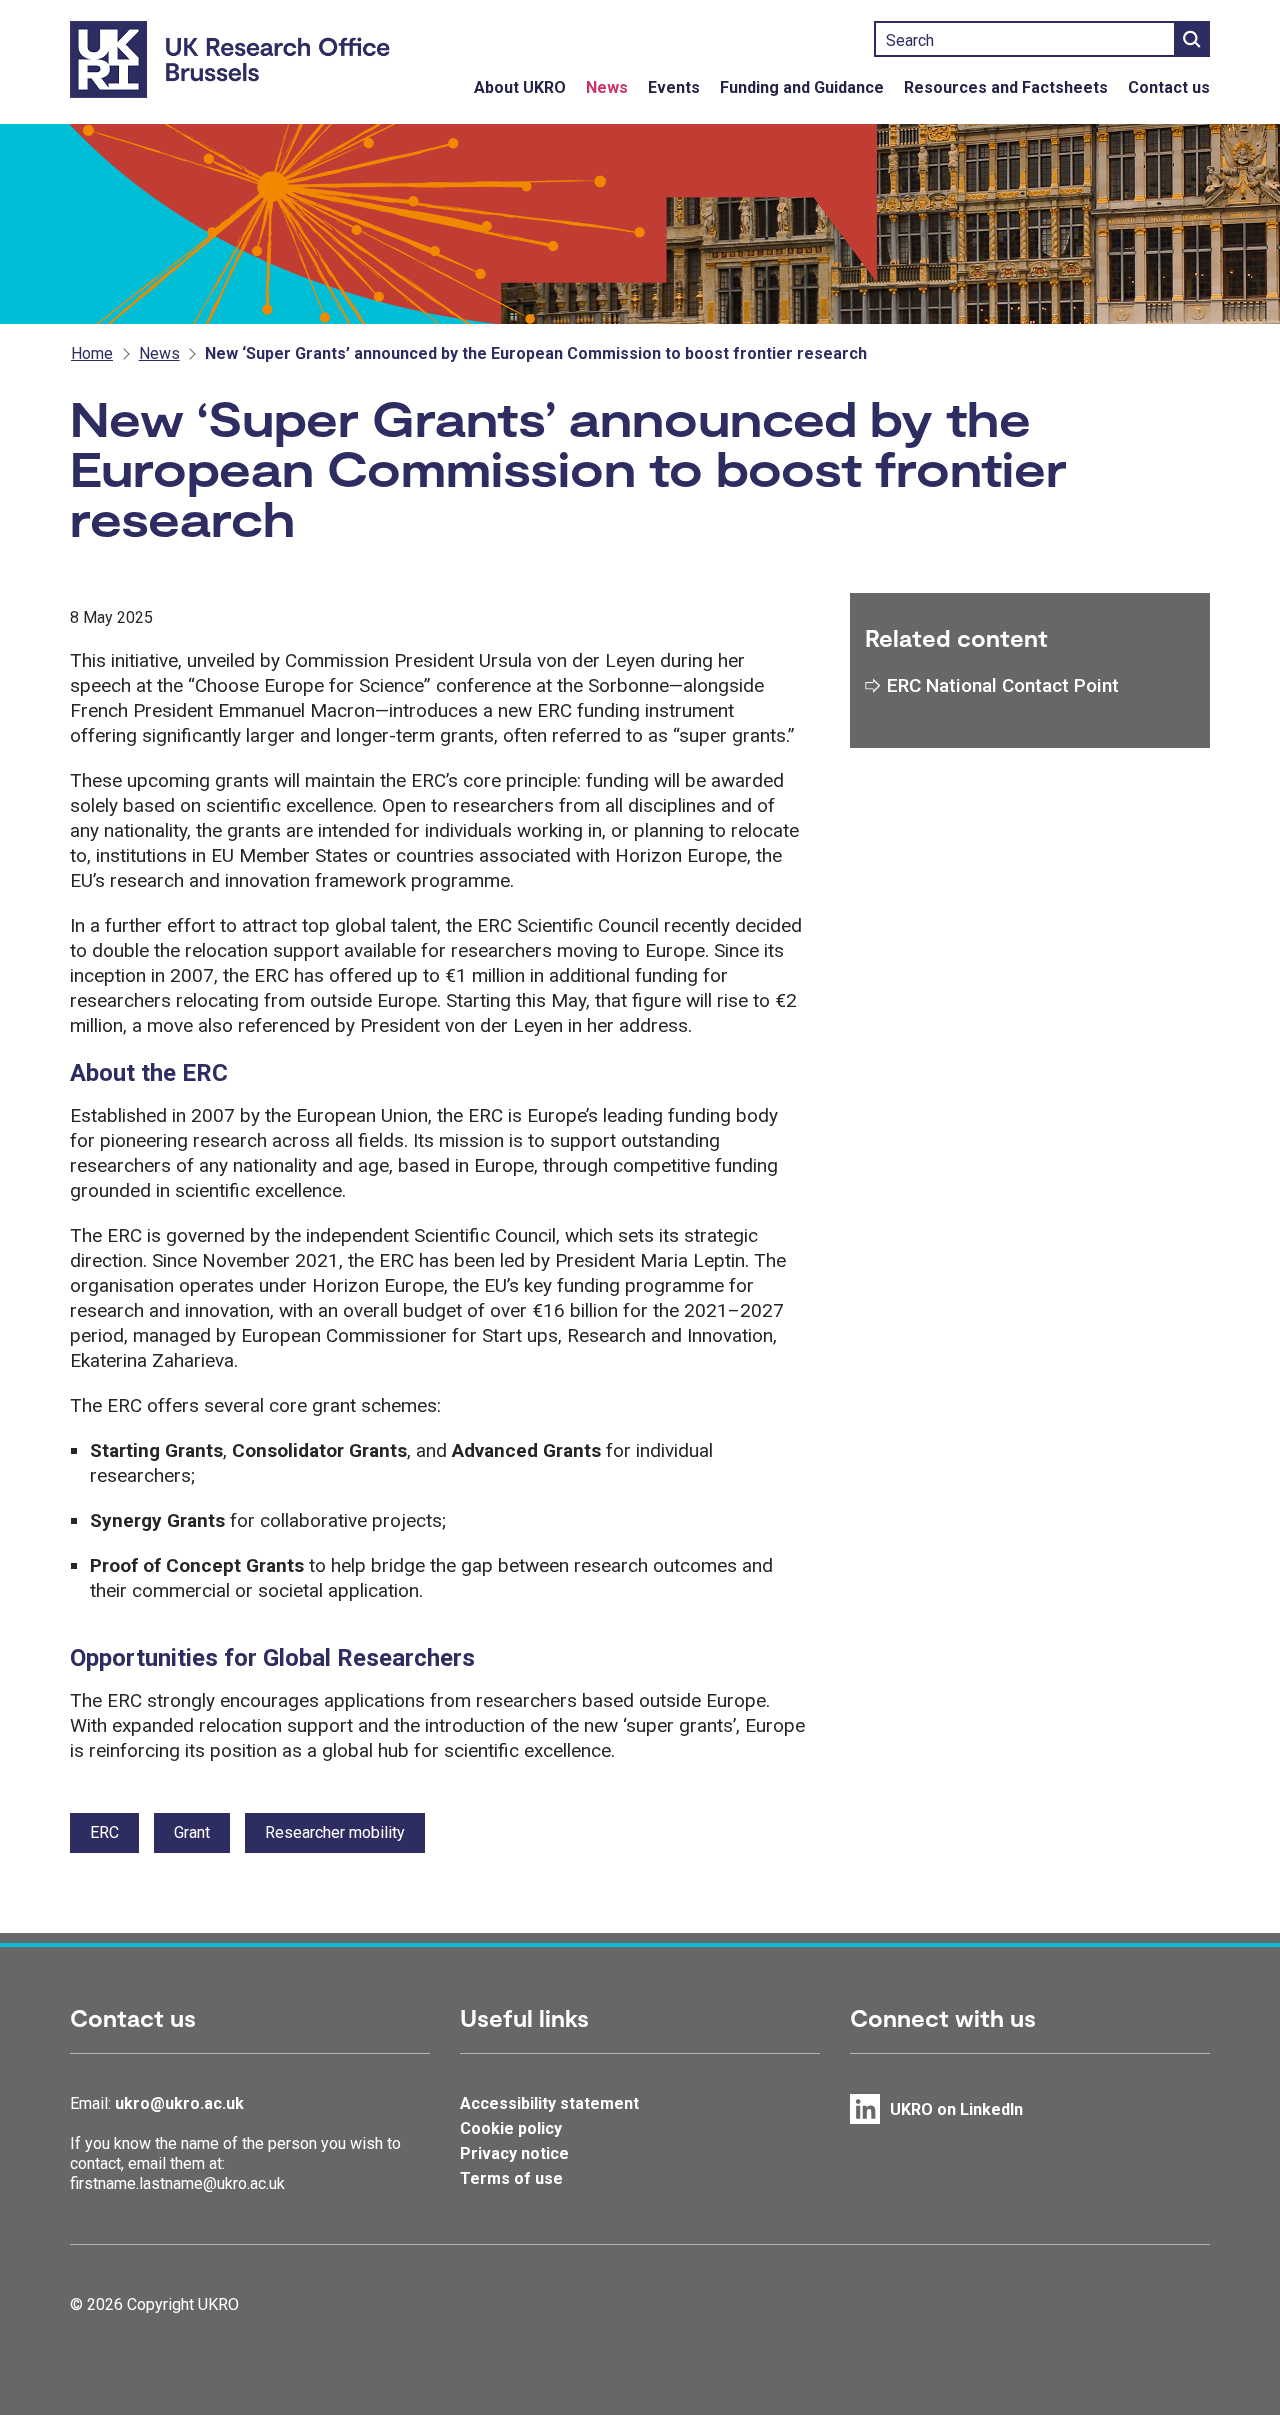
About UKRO (520, 87)
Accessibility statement (549, 2103)
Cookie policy (511, 2128)
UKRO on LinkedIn (956, 2109)
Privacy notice (514, 2153)
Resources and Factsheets (1006, 87)
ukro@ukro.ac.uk (179, 2103)
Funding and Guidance (802, 87)
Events (674, 87)
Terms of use (511, 2178)
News (607, 87)
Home (92, 353)
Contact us (1169, 87)
